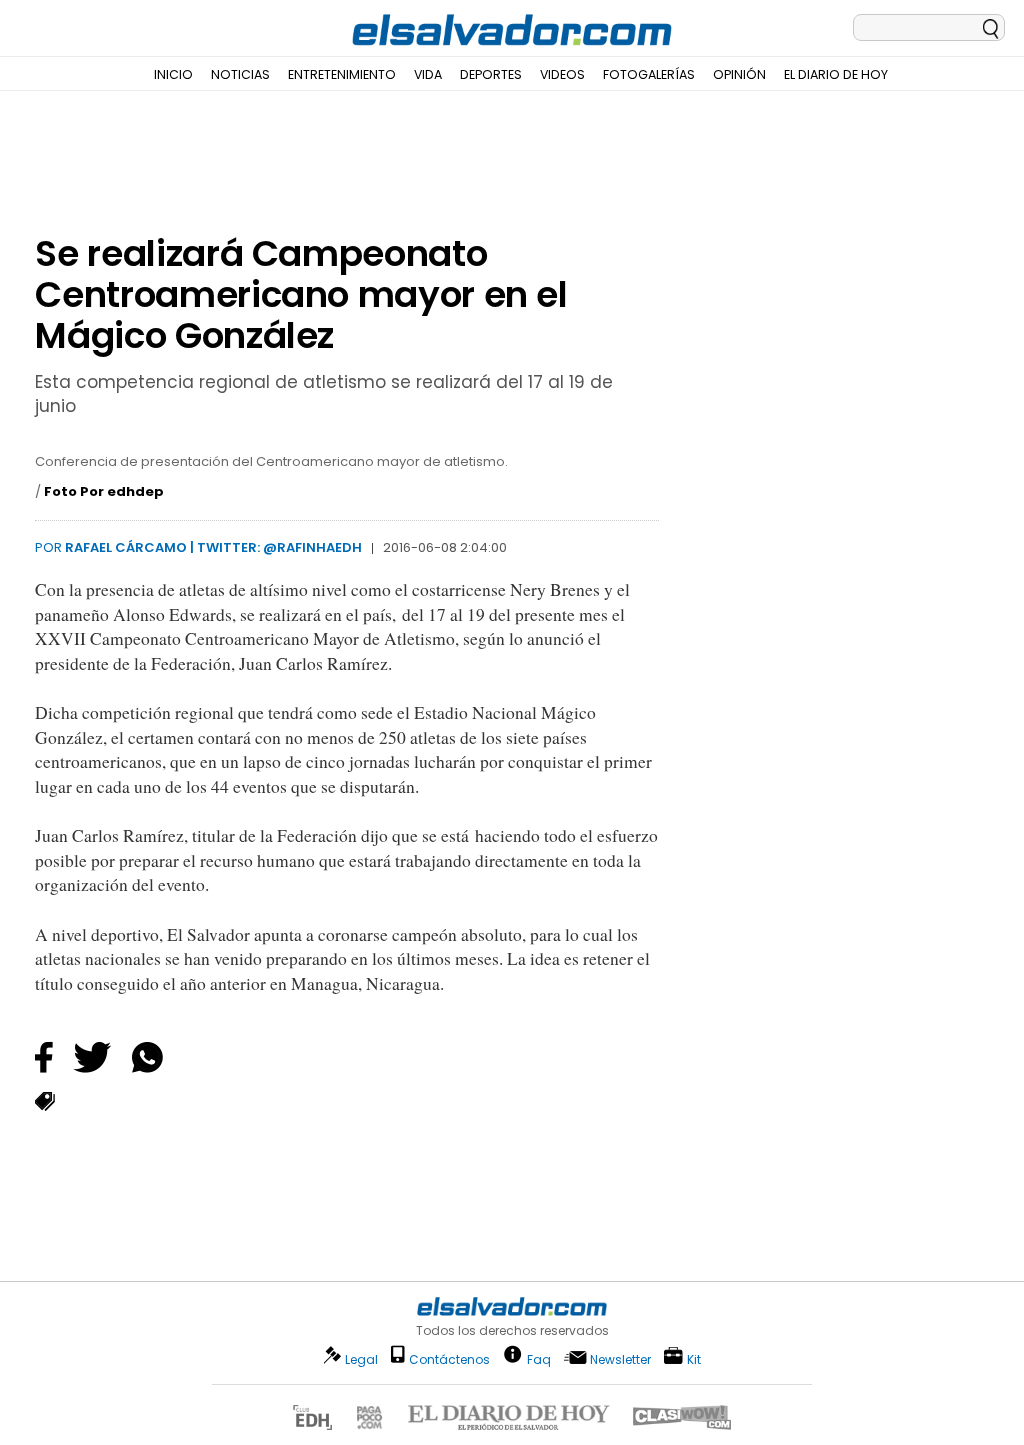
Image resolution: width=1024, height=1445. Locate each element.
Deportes (491, 74)
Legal (361, 1359)
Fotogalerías (649, 74)
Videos (562, 74)
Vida (428, 74)
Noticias (240, 74)
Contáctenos (449, 1359)
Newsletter (620, 1359)
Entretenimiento (342, 74)
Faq (539, 1358)
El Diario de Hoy (836, 74)
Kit (694, 1358)
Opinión (739, 74)
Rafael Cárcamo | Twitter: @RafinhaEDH (213, 547)
